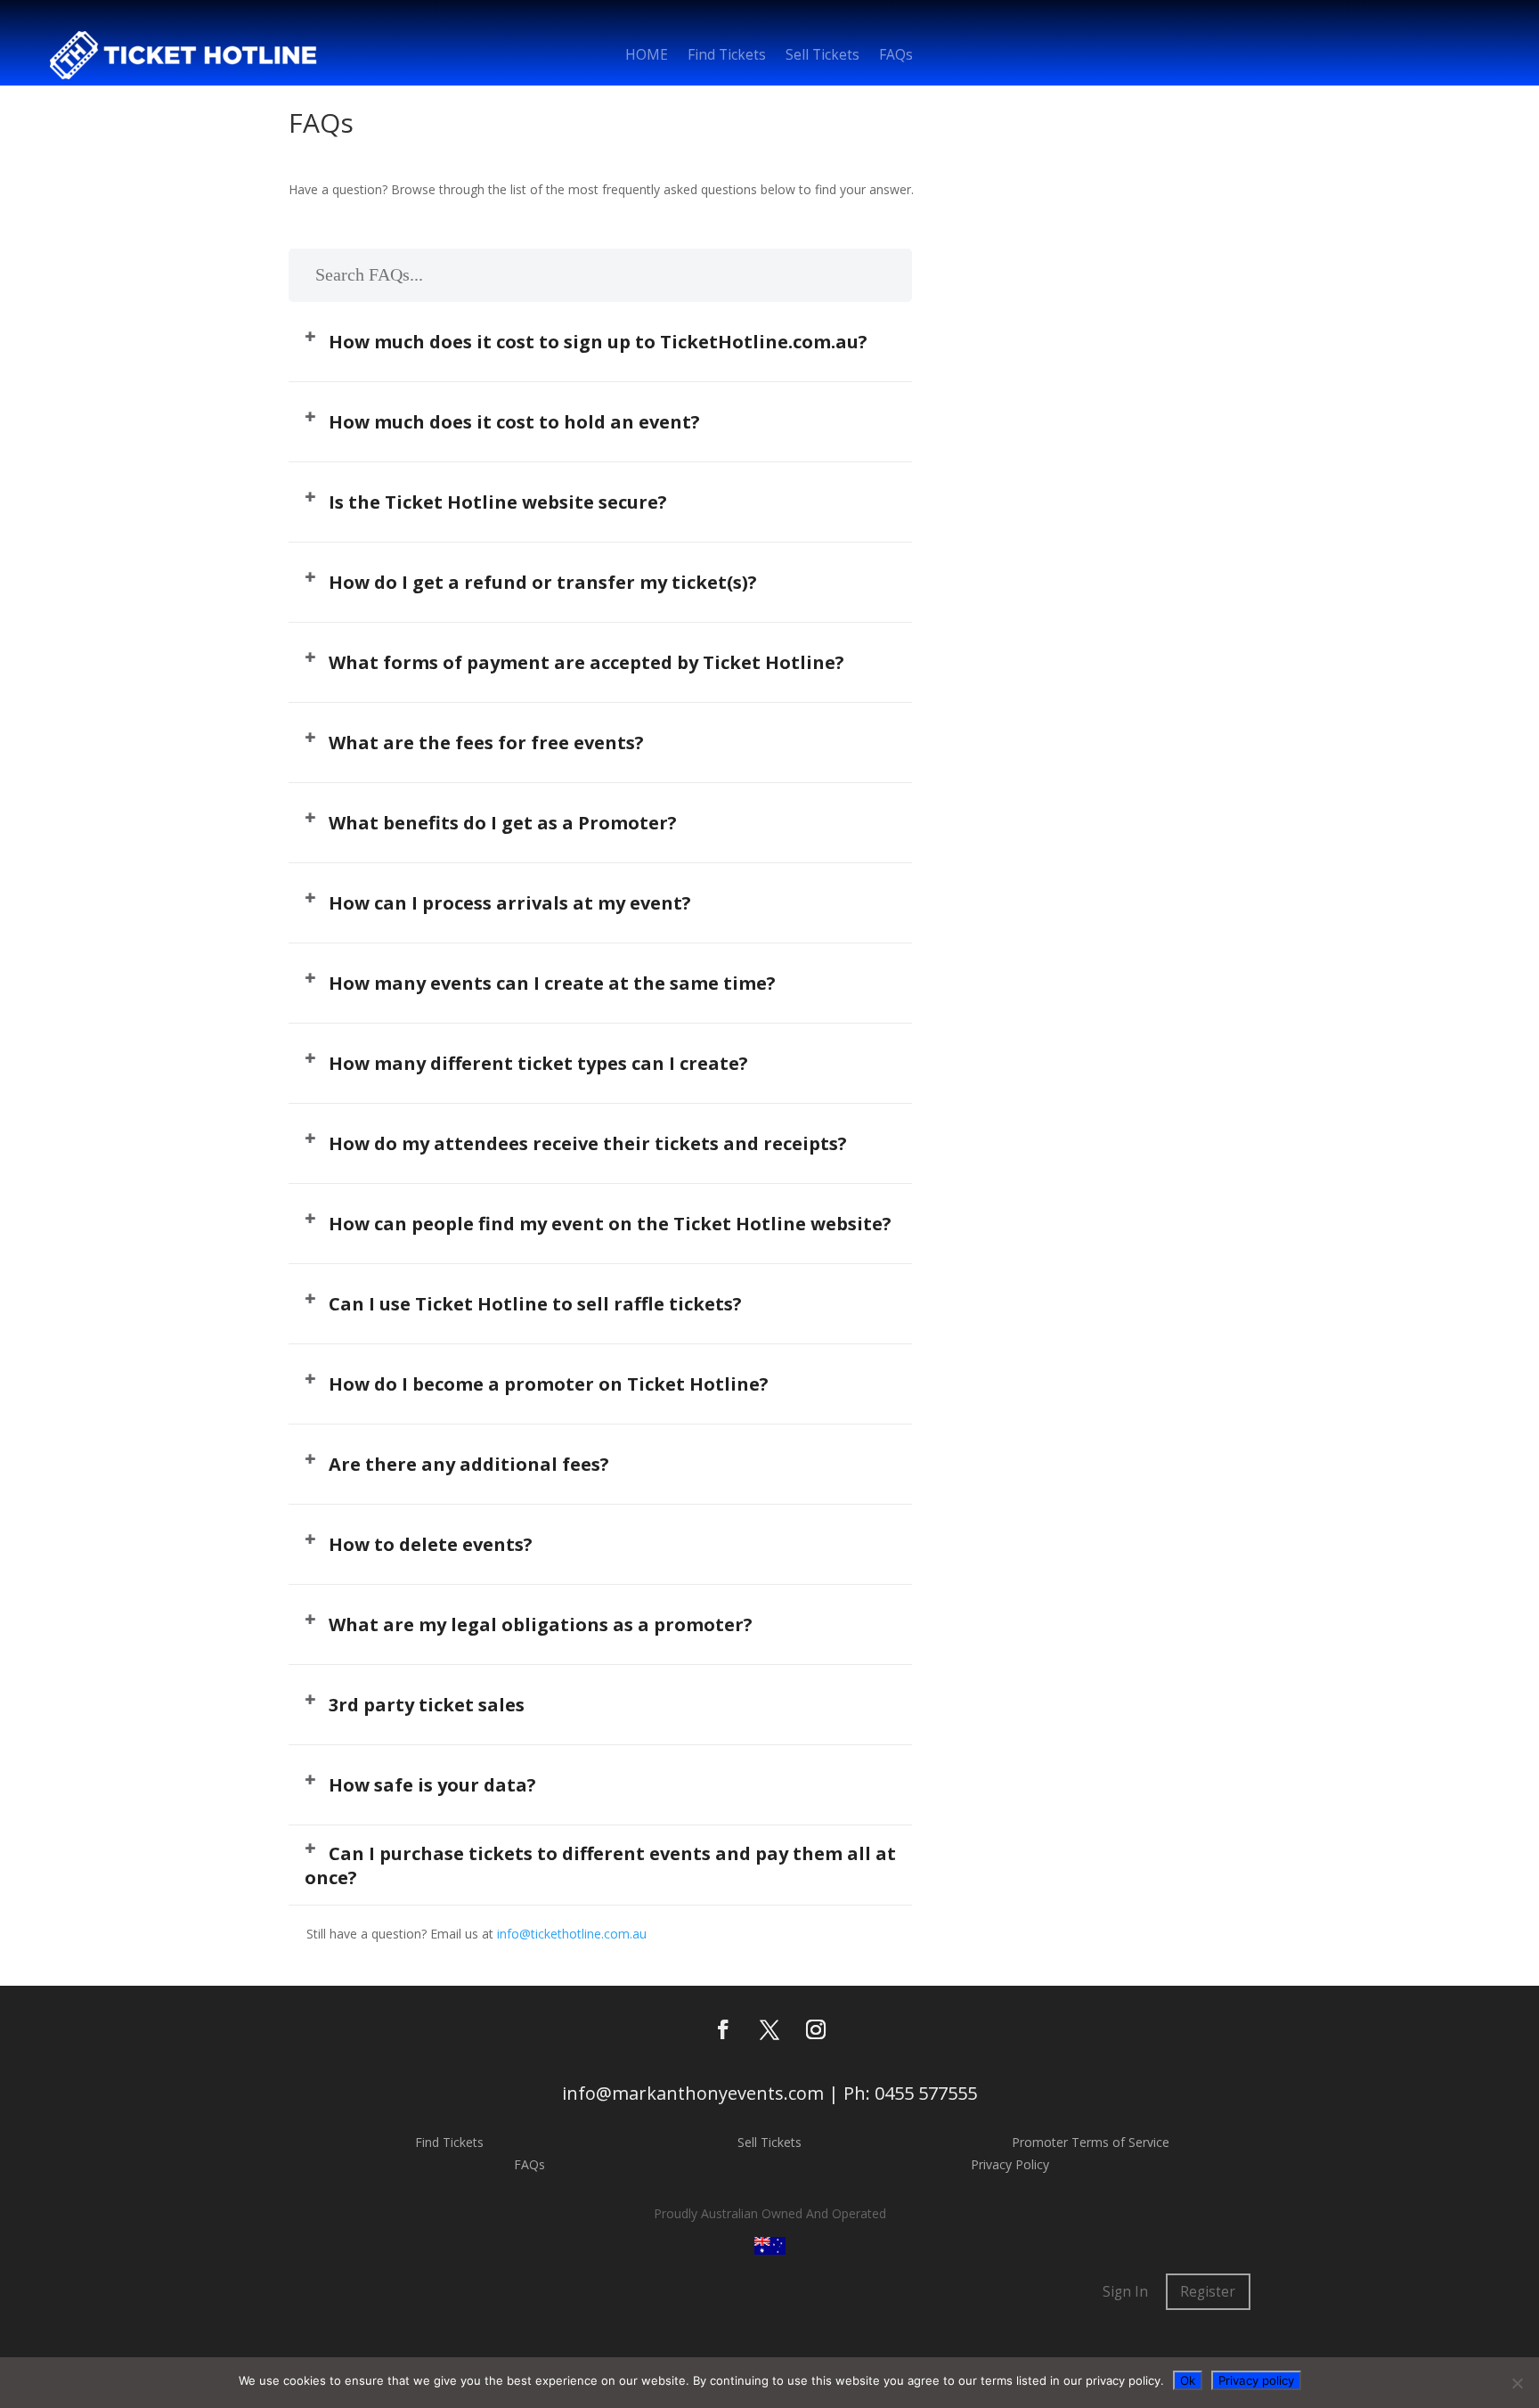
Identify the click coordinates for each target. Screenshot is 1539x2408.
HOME (647, 57)
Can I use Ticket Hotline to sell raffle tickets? (535, 1304)
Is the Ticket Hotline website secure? (498, 502)
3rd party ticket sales (427, 1705)
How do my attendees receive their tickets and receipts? (588, 1143)
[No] (1517, 2383)
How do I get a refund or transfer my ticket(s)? (543, 582)
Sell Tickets (822, 57)
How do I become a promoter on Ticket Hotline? (549, 1384)
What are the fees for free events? (486, 743)
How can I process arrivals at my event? (510, 903)
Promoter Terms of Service (1091, 2142)
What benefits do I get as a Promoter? (503, 823)
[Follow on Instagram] (816, 2029)
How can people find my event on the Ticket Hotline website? (610, 1224)
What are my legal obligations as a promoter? (541, 1624)
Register (1208, 2292)
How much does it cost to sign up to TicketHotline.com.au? (598, 342)
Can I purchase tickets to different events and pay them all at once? (600, 1865)
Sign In (1125, 2292)
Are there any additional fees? (469, 1464)
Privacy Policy (1010, 2164)
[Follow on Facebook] (723, 2029)
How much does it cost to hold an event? (514, 422)
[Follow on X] (769, 2029)
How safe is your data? (432, 1785)
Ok (1188, 2380)
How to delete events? (431, 1544)
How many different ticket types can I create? (538, 1063)
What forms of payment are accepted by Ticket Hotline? (586, 662)
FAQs (896, 57)
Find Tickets (727, 57)
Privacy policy (1256, 2380)
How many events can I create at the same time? (552, 983)
